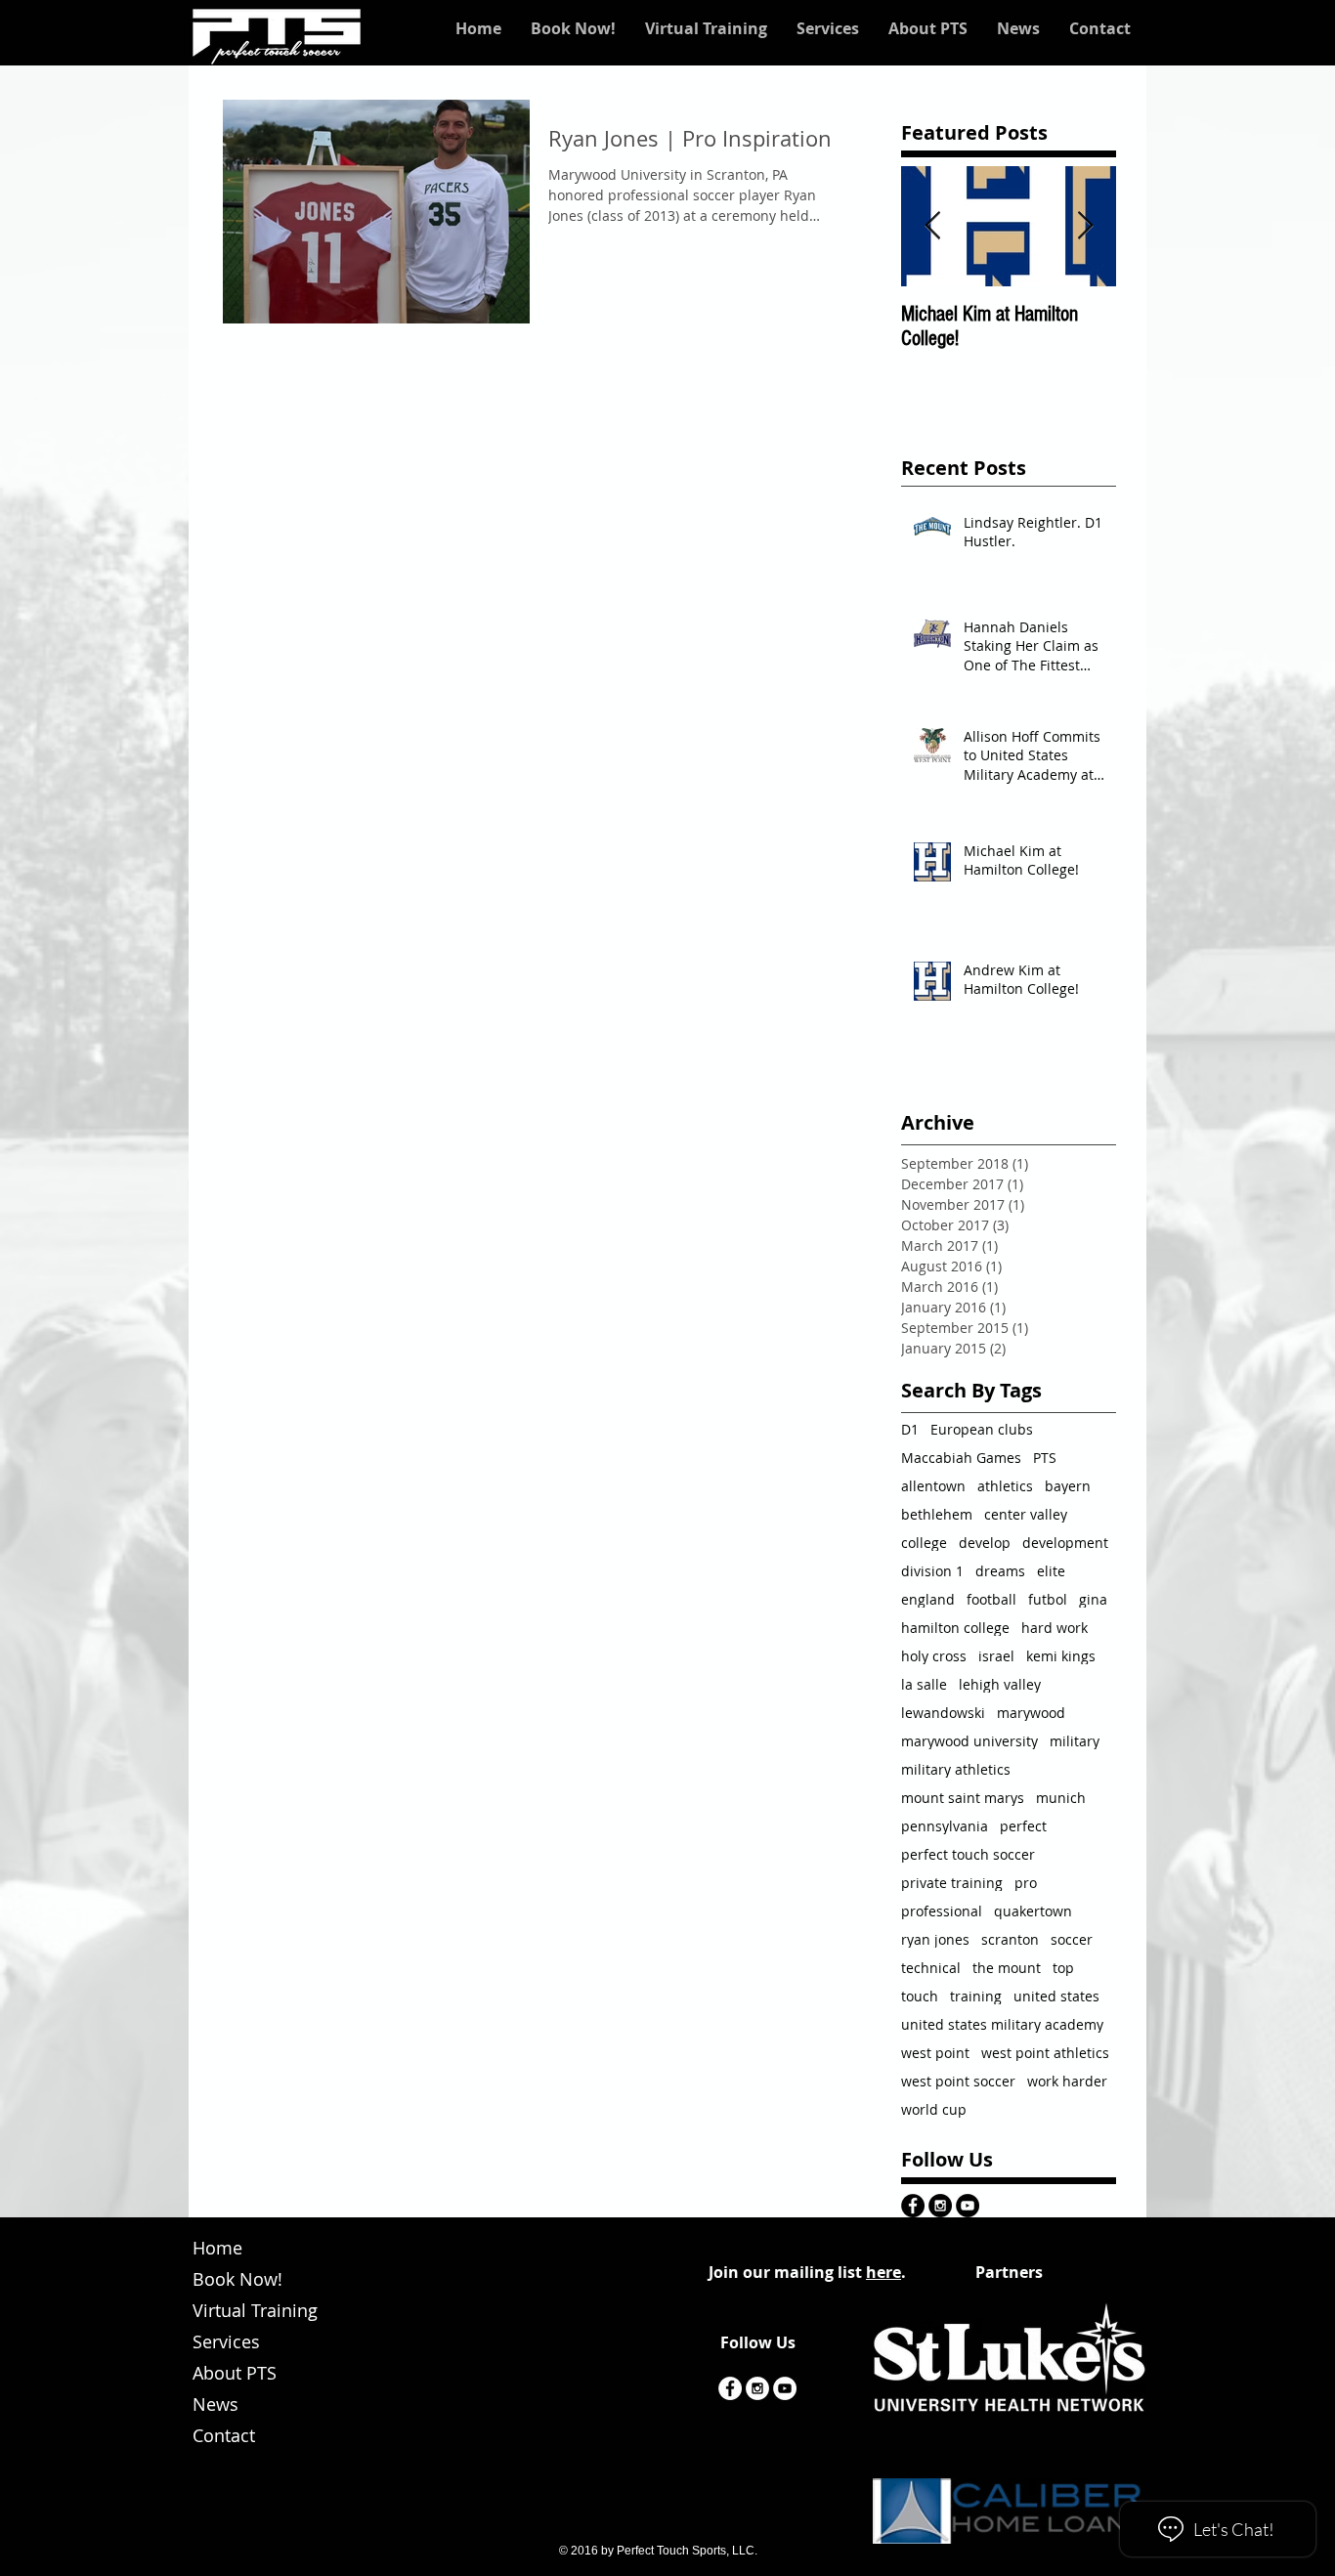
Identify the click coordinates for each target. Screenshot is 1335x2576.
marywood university (969, 1741)
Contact (224, 2435)
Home (217, 2248)
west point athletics (1045, 2053)
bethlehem (937, 1514)
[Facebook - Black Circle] (913, 2206)
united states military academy (1002, 2024)
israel (996, 1656)
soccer (1072, 1939)
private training (952, 1883)
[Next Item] (1085, 226)
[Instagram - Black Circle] (940, 2206)
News (215, 2404)
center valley (1026, 1514)
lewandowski (943, 1713)
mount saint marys (963, 1798)
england (928, 1599)
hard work (1055, 1628)
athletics (1005, 1486)
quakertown (1033, 1911)
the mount (1007, 1968)
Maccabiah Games (961, 1458)
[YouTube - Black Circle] (968, 2206)
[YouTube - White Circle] (785, 2388)
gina (1093, 1599)
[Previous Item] (932, 226)
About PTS (235, 2373)
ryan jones (935, 1939)
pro (1026, 1883)
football (991, 1599)
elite (1051, 1571)
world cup (934, 2109)
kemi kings (1061, 1656)
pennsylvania (945, 1826)
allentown (933, 1486)
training (976, 1996)
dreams (1000, 1571)
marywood (1031, 1713)
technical (931, 1968)
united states (1056, 1996)
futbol (1048, 1599)
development (1065, 1543)
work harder (1067, 2081)
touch (920, 1996)
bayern (1068, 1486)
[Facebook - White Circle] (730, 2388)
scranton (1010, 1939)
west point (935, 2053)
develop (985, 1543)
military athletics (956, 1769)
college (924, 1543)
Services (226, 2341)
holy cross (934, 1656)
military (1075, 1741)
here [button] (883, 2272)
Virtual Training (255, 2310)
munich (1061, 1798)
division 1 (932, 1571)
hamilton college (955, 1628)
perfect (1023, 1826)
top (1063, 1968)
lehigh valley (1000, 1684)
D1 (910, 1429)
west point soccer (958, 2081)
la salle (924, 1684)
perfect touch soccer (968, 1854)
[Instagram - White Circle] (757, 2388)
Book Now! (237, 2279)
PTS (1045, 1458)
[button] (706, 28)
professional (942, 1911)
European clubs (982, 1429)
